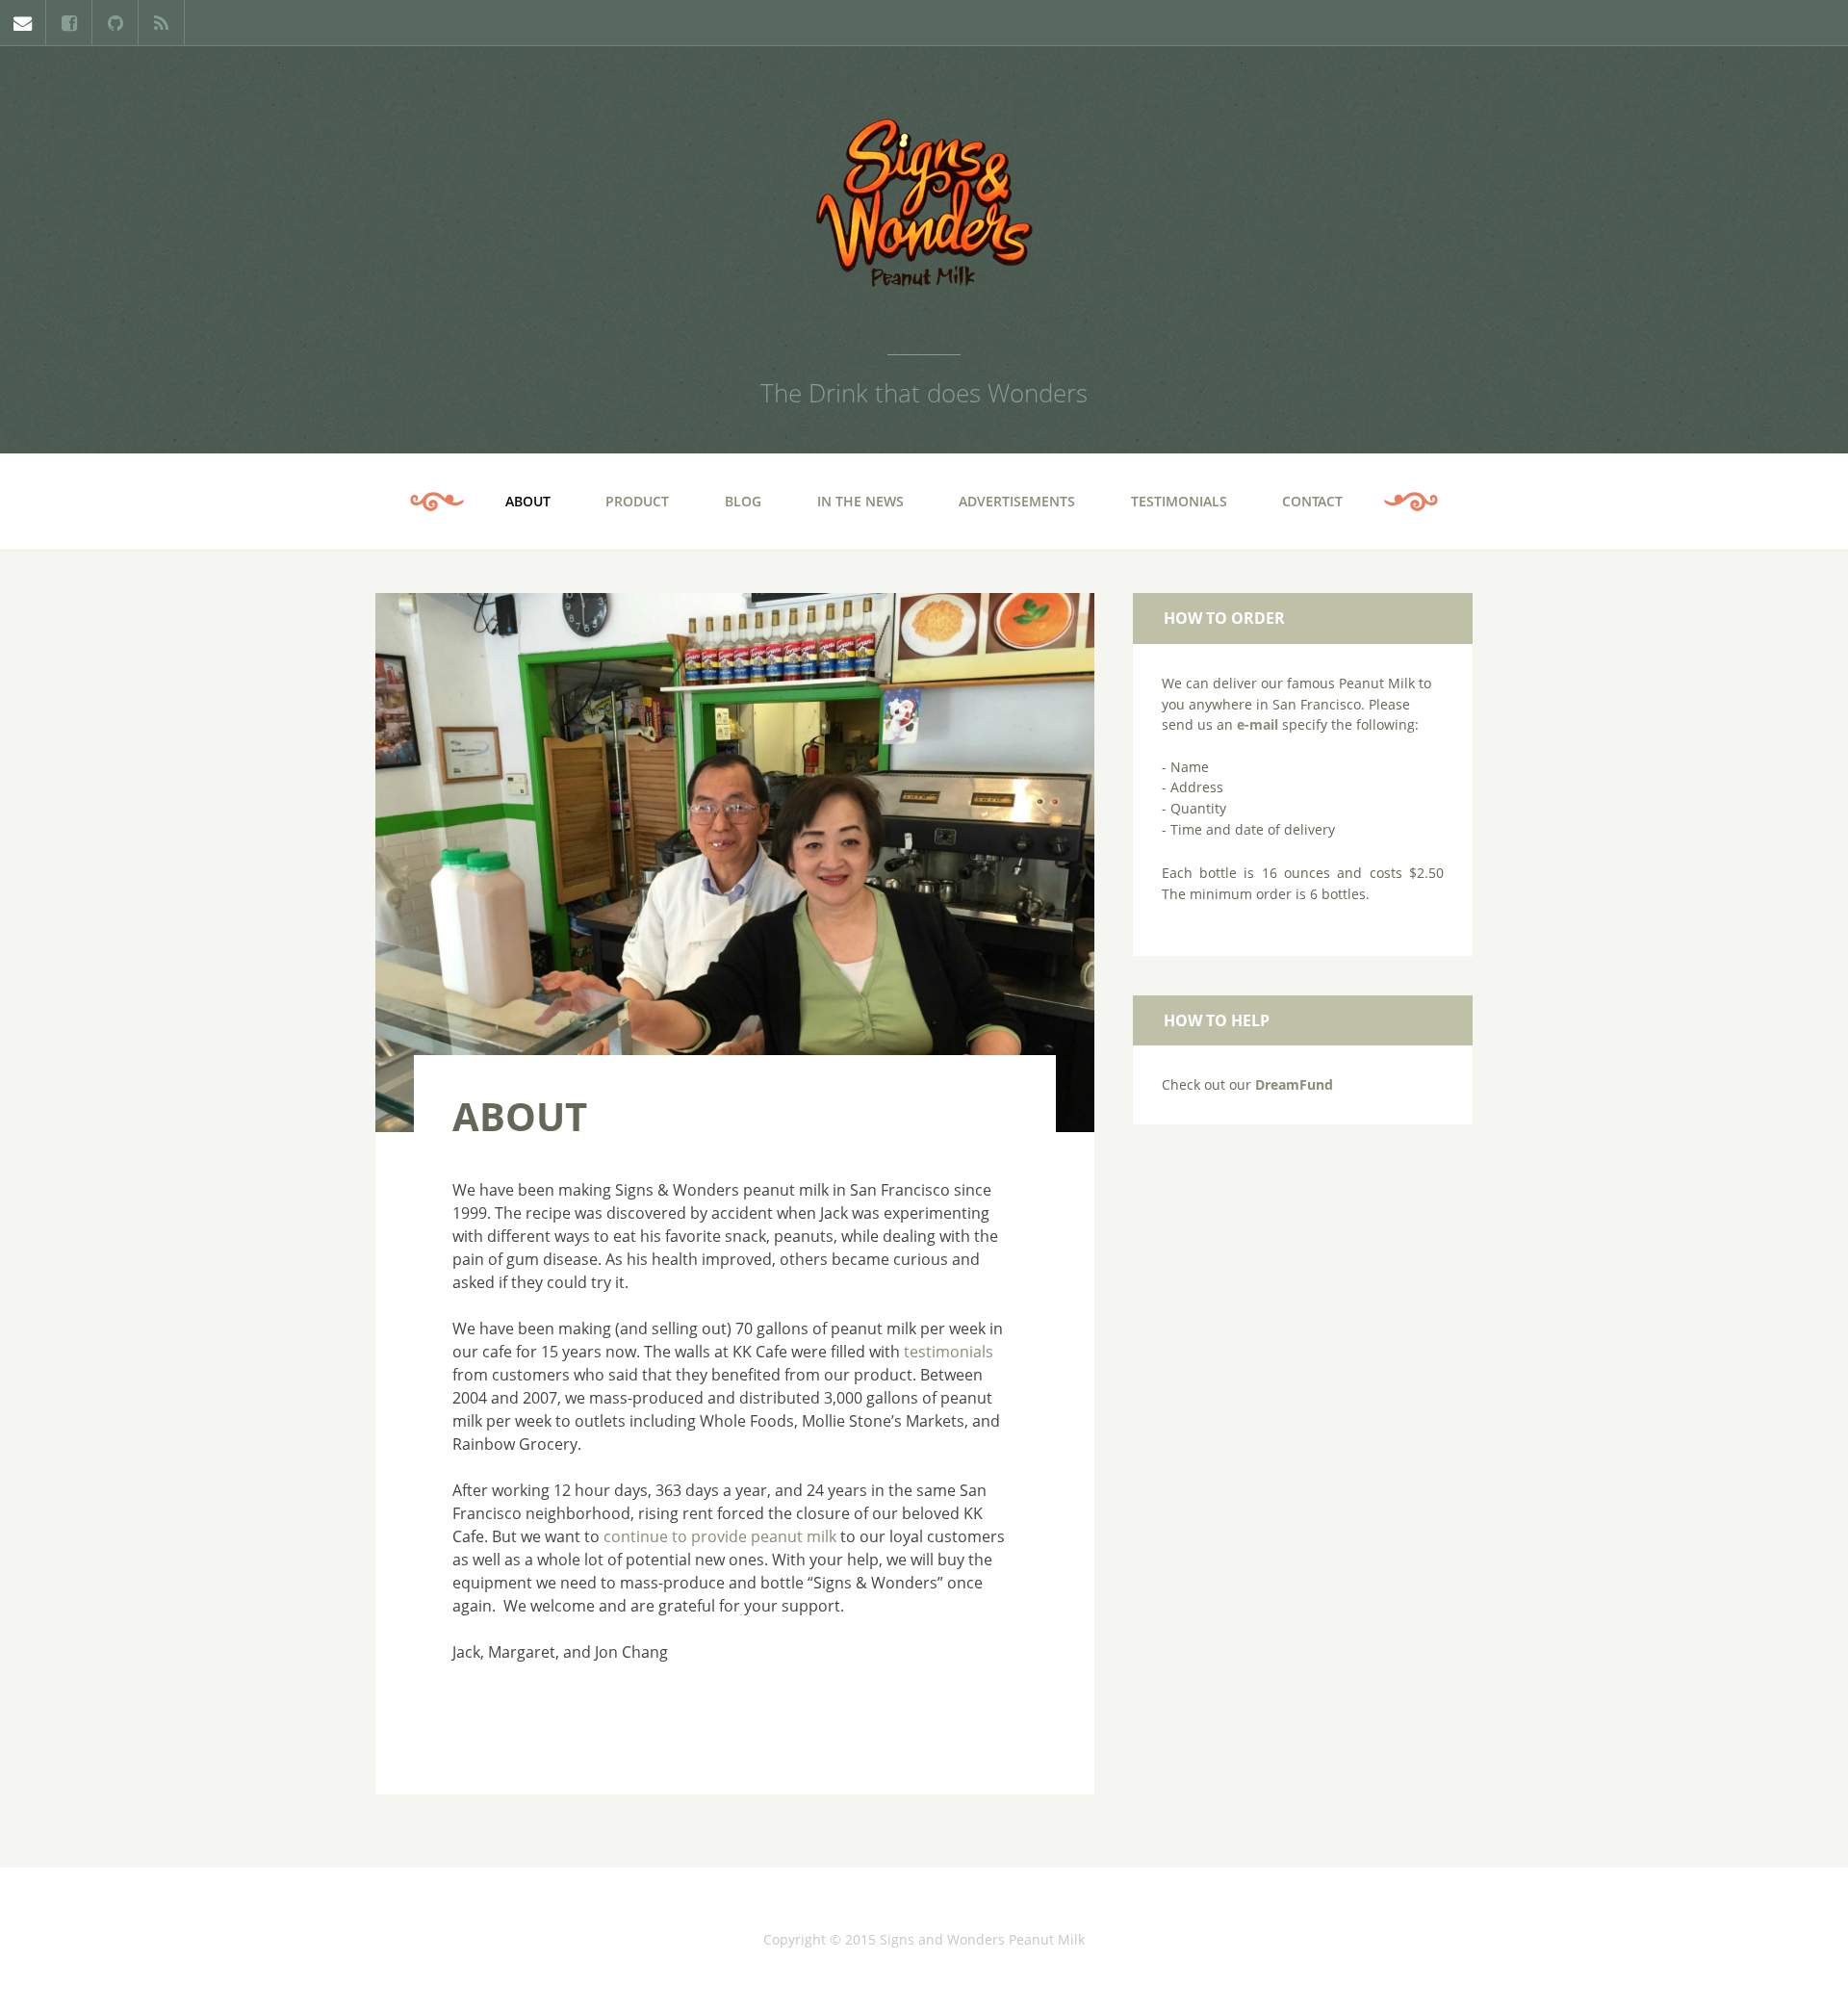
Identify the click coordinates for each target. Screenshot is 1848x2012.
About (528, 501)
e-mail (1258, 724)
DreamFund (1294, 1084)
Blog (743, 501)
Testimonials (1179, 501)
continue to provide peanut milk (722, 1536)
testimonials (949, 1352)
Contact (1312, 501)
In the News (860, 501)
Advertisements (1017, 501)
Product (637, 501)
